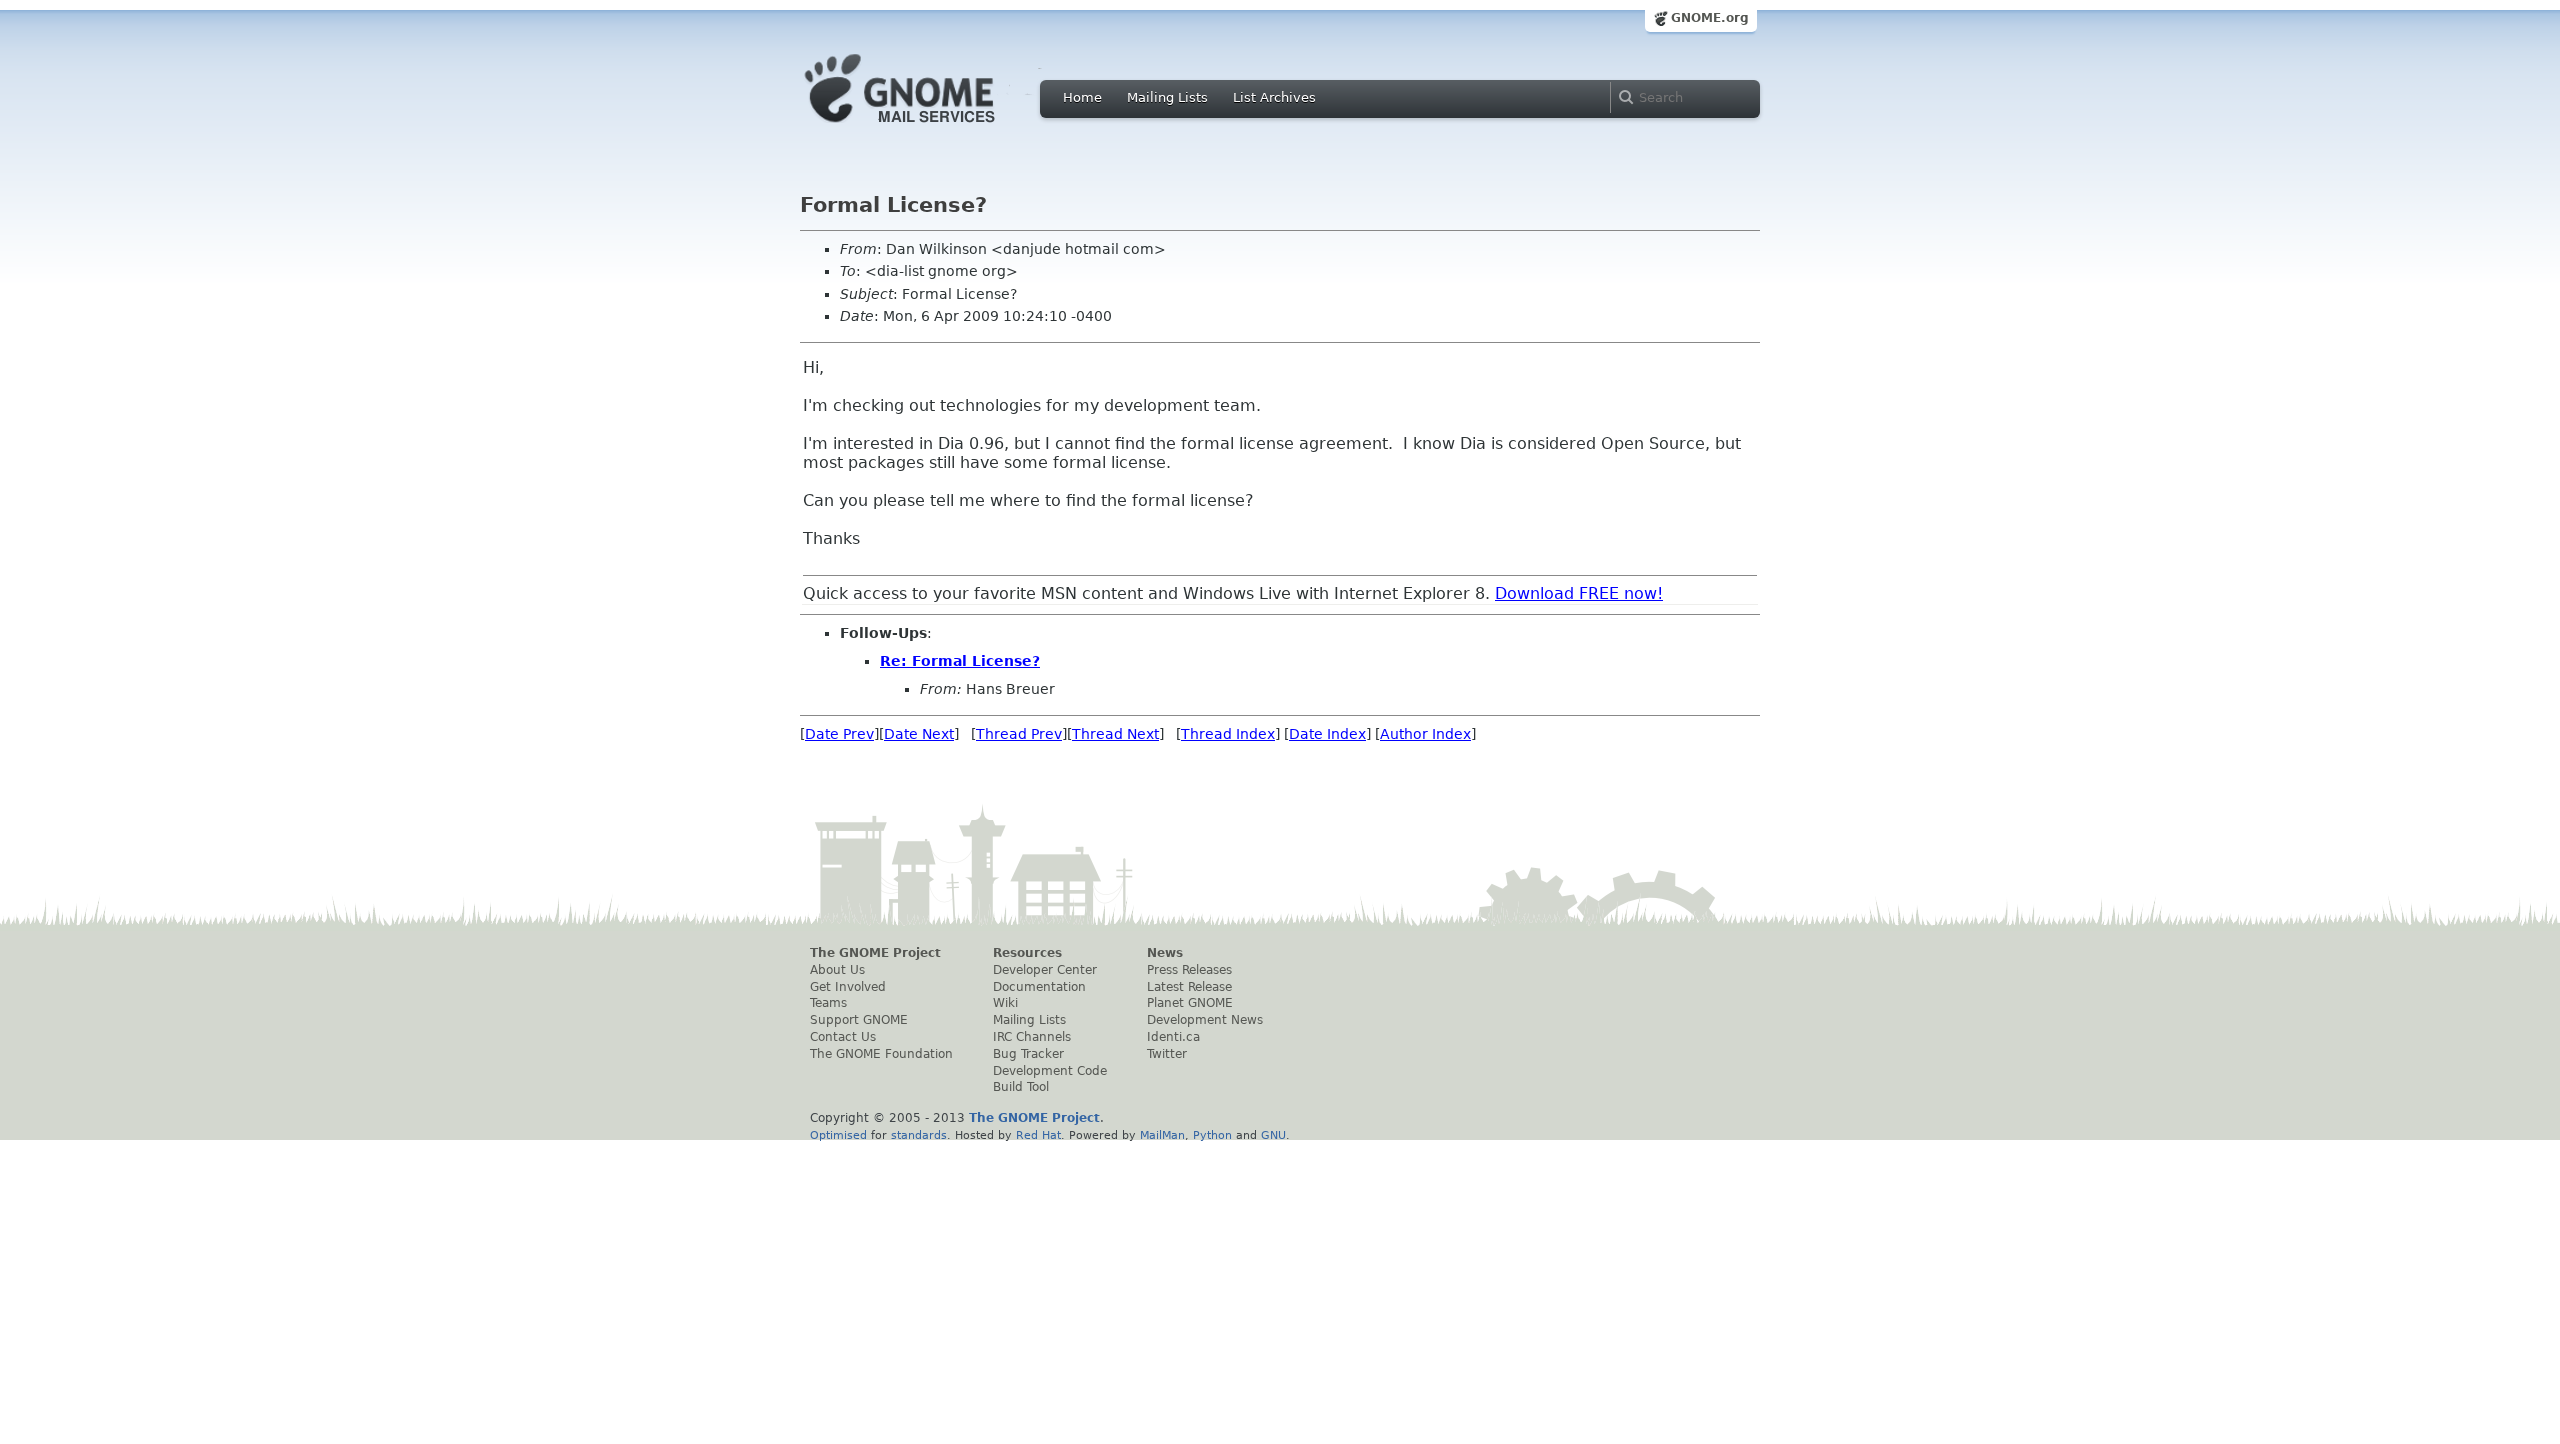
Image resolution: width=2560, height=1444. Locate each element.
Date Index (1327, 734)
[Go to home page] (930, 128)
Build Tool (1021, 1087)
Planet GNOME (1190, 1003)
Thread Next (1115, 734)
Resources (1027, 953)
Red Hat (1038, 1135)
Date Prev (839, 734)
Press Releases (1189, 970)
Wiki (1005, 1003)
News (1165, 953)
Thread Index (1228, 734)
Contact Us (843, 1037)
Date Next (919, 734)
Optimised (838, 1135)
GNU (1273, 1135)
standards (919, 1135)
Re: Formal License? (960, 661)
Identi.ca (1173, 1037)
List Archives (1274, 97)
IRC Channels (1032, 1037)
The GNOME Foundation (881, 1054)
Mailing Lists (1167, 97)
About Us (837, 970)
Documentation (1039, 987)
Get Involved (848, 987)
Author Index (1425, 734)
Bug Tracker (1028, 1054)
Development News (1205, 1020)
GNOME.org (1710, 18)
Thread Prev (1019, 734)
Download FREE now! (1579, 593)
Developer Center (1045, 970)
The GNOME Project (875, 953)
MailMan (1162, 1135)
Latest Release (1189, 987)
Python (1212, 1135)
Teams (828, 1003)
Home (1082, 97)
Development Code (1050, 1071)
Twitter (1167, 1054)
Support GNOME (859, 1020)
